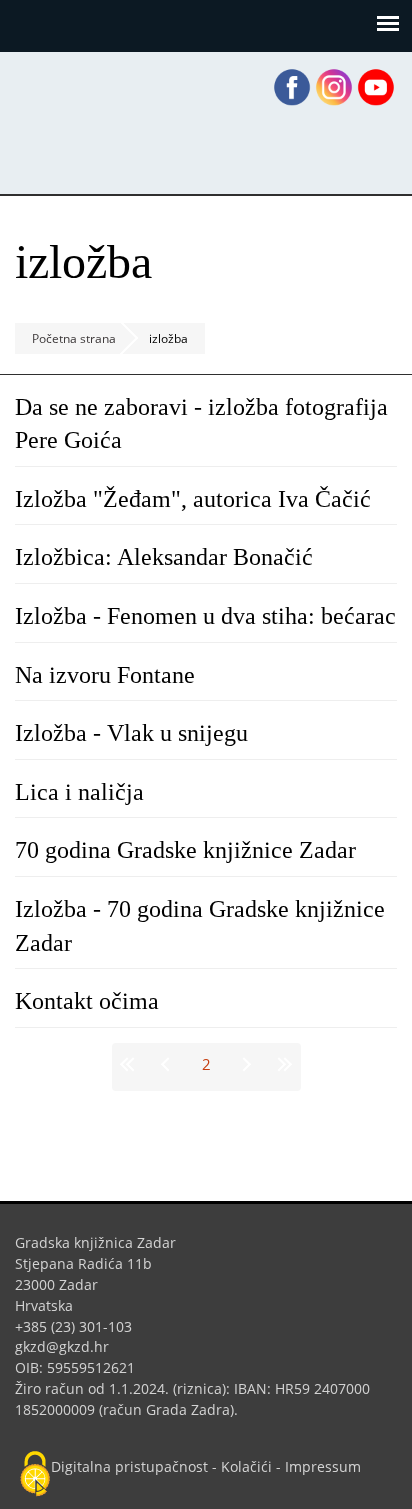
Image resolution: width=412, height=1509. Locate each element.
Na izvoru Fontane (105, 675)
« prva (131, 1064)
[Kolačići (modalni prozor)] (35, 1475)
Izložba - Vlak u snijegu (131, 733)
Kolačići (246, 1466)
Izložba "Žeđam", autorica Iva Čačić (193, 499)
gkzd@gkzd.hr (69, 1346)
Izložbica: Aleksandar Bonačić (164, 557)
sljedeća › (245, 1064)
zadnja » (282, 1064)
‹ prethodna (168, 1064)
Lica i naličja (79, 792)
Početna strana (74, 338)
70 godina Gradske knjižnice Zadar (185, 850)
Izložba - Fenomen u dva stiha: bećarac (205, 616)
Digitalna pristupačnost (129, 1466)
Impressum (323, 1466)
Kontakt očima (87, 1001)
